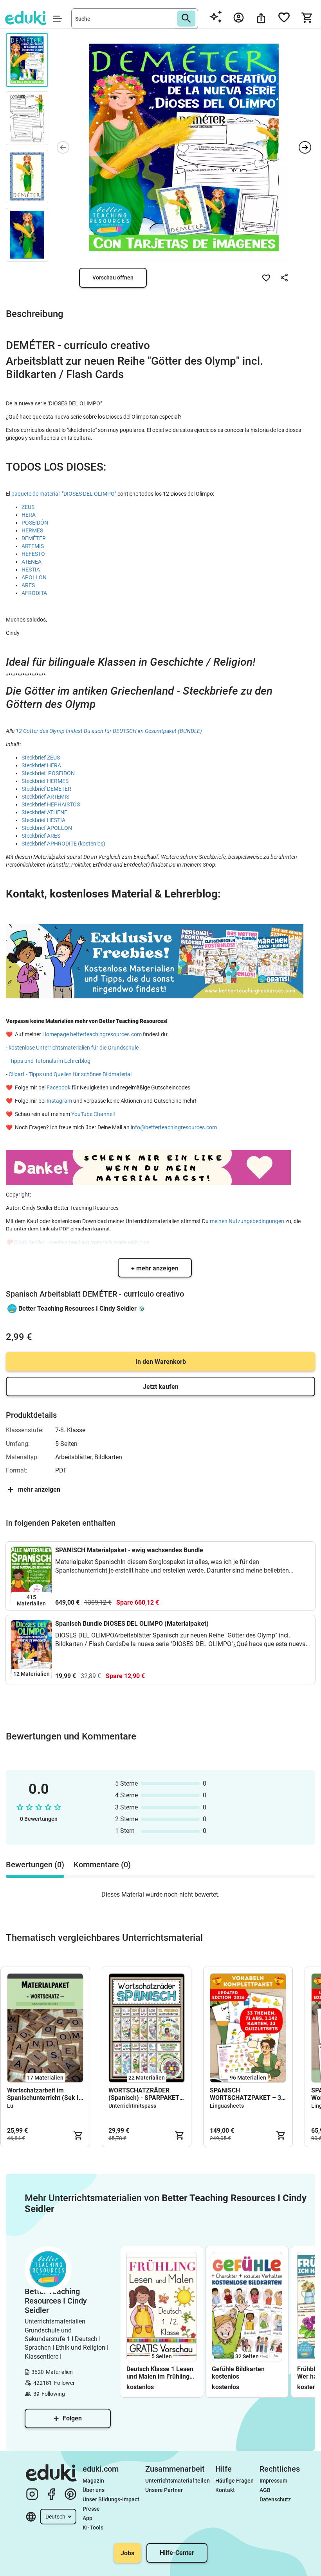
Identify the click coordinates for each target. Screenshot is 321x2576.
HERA (29, 515)
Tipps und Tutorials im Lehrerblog (50, 1061)
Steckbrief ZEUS (41, 758)
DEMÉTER (34, 538)
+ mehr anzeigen (155, 1268)
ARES (28, 585)
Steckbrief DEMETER (46, 789)
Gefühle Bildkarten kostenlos (238, 2373)
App (87, 2518)
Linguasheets (227, 2106)
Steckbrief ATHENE (44, 812)
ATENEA (32, 562)
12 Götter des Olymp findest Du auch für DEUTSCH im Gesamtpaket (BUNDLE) (109, 731)
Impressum (273, 2481)
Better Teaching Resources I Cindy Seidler (78, 1309)
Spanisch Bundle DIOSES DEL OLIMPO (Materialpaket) (132, 1624)
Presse (91, 2509)
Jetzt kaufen (161, 1387)
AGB (265, 2490)
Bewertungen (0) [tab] (35, 1865)
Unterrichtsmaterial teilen (178, 2481)
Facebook (59, 1087)
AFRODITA (34, 593)
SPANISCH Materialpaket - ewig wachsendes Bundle (129, 1550)
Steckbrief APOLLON (47, 828)
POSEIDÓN (35, 523)
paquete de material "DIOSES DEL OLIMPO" (64, 494)
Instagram (59, 1101)
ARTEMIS (33, 546)
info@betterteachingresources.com (174, 1127)
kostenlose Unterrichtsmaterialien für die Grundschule (74, 1048)
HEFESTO (33, 554)
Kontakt (225, 2490)
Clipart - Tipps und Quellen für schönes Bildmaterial (71, 1074)
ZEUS (28, 507)
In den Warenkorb (161, 1362)
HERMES (32, 530)
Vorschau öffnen (113, 278)
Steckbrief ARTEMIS (45, 797)
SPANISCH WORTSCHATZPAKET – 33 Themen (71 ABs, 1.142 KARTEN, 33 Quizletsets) (247, 2094)
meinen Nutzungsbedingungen (248, 1221)
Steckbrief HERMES (45, 781)
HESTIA (31, 570)
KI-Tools (93, 2528)
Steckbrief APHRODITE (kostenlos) (63, 844)
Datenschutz (275, 2499)
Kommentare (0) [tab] (102, 1865)
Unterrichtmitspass (132, 2106)
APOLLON (34, 577)
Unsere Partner (164, 2490)
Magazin (93, 2481)
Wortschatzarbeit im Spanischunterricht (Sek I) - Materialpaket (44, 2094)
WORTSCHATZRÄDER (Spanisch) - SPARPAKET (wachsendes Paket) (144, 2094)
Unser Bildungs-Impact (111, 2499)
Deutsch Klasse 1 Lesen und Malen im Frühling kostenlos (160, 2373)
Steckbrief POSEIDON (48, 773)
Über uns (94, 2490)
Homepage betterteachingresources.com (93, 1034)
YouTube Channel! (93, 1114)
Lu (10, 2106)
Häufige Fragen (234, 2481)
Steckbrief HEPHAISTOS (51, 804)
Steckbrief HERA (41, 765)
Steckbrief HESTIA (43, 820)
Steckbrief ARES (41, 836)
